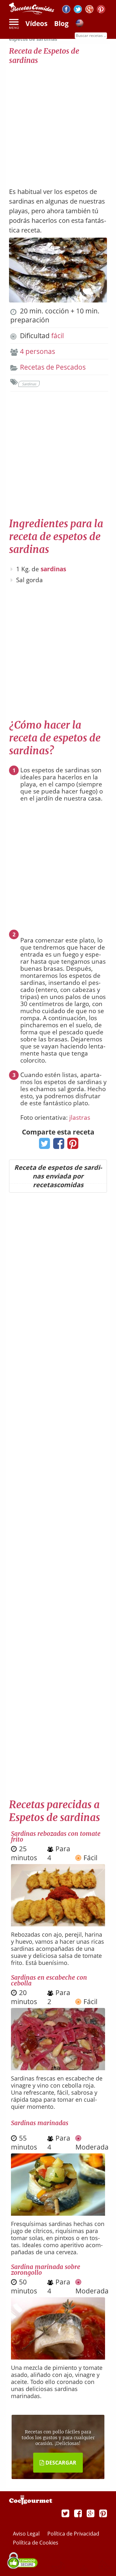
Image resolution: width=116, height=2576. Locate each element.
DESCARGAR (60, 2463)
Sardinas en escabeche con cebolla (49, 1980)
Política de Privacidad (73, 2534)
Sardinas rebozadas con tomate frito (56, 1836)
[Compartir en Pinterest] (71, 1145)
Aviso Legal (27, 2534)
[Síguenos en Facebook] (66, 10)
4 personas (38, 351)
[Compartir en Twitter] (43, 1145)
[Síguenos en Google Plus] (91, 2513)
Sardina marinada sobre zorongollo (46, 2270)
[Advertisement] (58, 123)
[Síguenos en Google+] (89, 10)
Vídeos (36, 23)
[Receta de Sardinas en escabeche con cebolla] (58, 2068)
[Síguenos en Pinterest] (101, 10)
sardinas (53, 569)
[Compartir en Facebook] (57, 1145)
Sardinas (29, 384)
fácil (58, 336)
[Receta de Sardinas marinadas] (58, 2213)
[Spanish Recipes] (80, 24)
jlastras (80, 1117)
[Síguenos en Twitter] (78, 10)
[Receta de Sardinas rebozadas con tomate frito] (58, 1924)
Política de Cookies (36, 2543)
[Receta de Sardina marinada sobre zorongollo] (58, 2357)
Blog (61, 23)
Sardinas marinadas (40, 2123)
